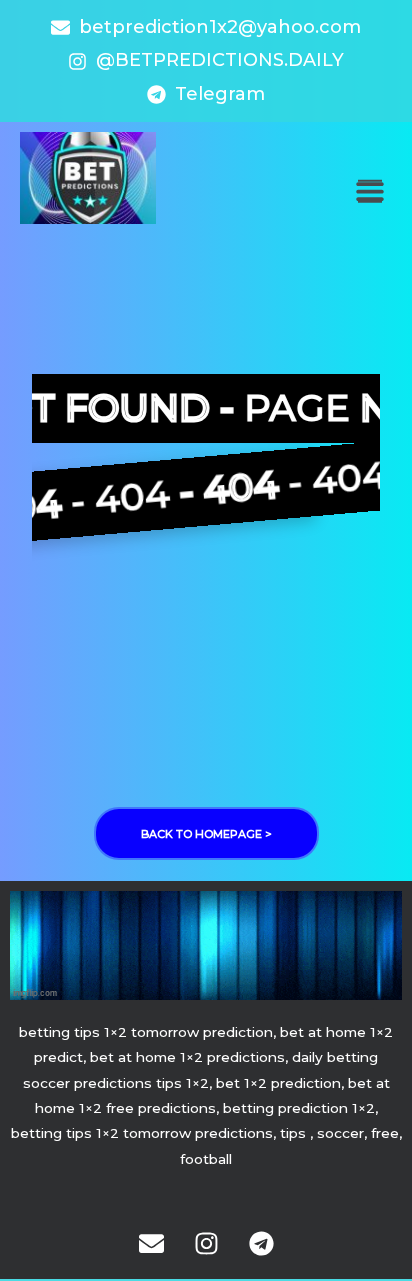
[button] (369, 191)
